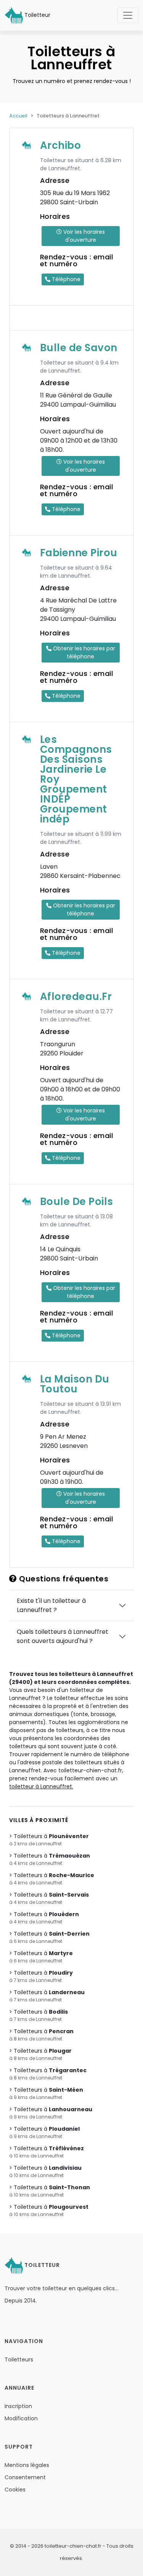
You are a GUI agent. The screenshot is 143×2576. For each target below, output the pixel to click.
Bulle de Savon (79, 348)
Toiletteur (37, 15)
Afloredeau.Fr (76, 997)
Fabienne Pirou (79, 553)
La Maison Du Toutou (75, 1384)
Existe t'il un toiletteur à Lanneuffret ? (51, 1605)
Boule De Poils (77, 1202)
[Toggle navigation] (128, 15)
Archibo (61, 145)
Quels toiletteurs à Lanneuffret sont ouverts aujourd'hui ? (63, 1636)
